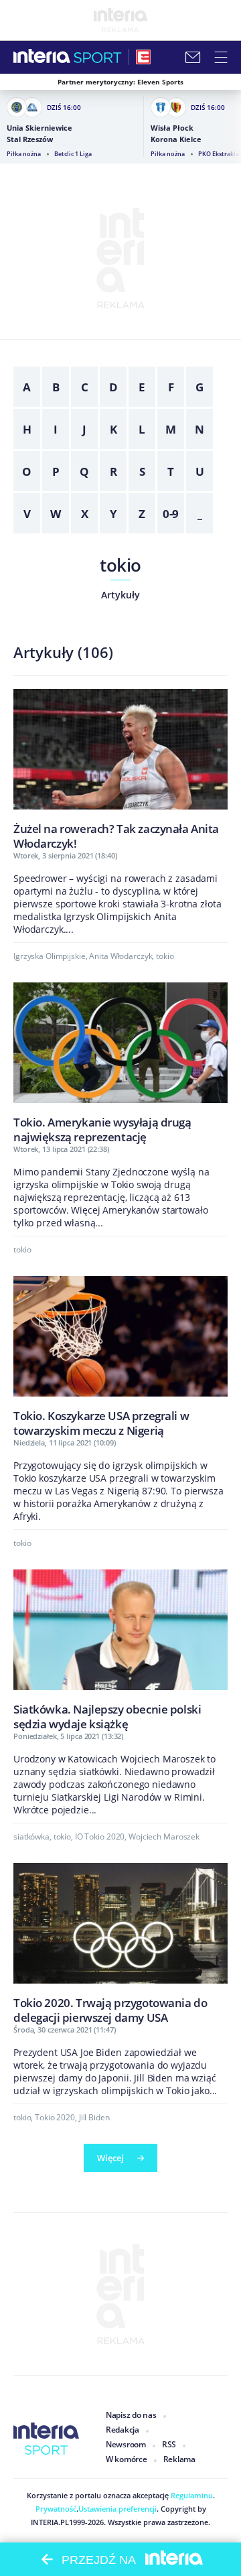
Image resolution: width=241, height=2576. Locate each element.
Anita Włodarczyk (120, 956)
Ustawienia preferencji (117, 2509)
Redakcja (123, 2430)
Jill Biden (94, 2117)
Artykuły (120, 595)
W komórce (127, 2459)
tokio (120, 565)
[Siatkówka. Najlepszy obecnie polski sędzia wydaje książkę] (120, 1650)
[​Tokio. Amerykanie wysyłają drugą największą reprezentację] (120, 1063)
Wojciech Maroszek (164, 1837)
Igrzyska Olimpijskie (50, 956)
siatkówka (31, 1837)
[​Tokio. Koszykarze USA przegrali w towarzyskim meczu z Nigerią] (120, 1356)
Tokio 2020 (55, 2117)
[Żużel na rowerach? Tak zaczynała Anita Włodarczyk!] (120, 769)
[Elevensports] (143, 57)
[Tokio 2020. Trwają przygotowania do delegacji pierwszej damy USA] (120, 1943)
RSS (169, 2444)
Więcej (110, 2158)
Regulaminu (191, 2495)
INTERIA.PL (50, 2522)
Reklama (179, 2459)
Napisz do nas (131, 2415)
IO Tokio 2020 (100, 1837)
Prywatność (56, 2509)
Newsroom (126, 2444)
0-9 (171, 514)
